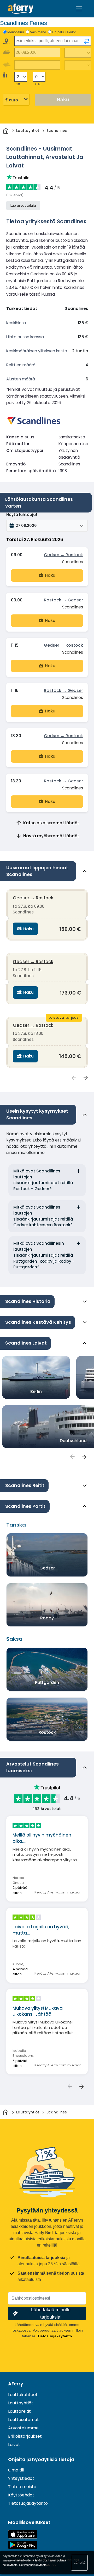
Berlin (36, 1391)
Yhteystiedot (21, 2478)
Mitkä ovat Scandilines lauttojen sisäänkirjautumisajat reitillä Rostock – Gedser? (43, 1180)
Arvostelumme (23, 2428)
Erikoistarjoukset (25, 2436)
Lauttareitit (19, 2411)
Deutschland (73, 1441)
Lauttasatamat (23, 2420)
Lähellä (79, 2562)
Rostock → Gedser (63, 600)
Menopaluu (16, 32)
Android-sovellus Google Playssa (23, 2545)
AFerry (16, 2384)
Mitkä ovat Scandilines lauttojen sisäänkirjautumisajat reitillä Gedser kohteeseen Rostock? (43, 1216)
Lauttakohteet (23, 2395)
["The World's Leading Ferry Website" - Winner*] (21, 9)
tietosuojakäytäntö (35, 2565)
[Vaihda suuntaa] (87, 41)
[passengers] (72, 1457)
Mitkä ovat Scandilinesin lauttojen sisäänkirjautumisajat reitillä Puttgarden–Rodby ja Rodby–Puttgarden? (44, 1255)
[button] (47, 526)
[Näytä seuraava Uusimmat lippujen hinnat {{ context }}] (86, 1078)
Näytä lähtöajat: (22, 515)
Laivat (14, 2445)
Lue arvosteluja (23, 206)
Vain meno (38, 32)
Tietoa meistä (22, 2487)
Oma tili (16, 2470)
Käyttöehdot (21, 2495)
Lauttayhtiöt (21, 2403)
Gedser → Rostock (63, 555)
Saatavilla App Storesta (23, 2534)
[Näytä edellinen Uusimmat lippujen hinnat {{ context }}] (74, 1078)
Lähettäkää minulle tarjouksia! (51, 2313)
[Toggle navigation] (79, 9)
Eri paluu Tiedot (64, 32)
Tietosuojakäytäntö (55, 2336)
